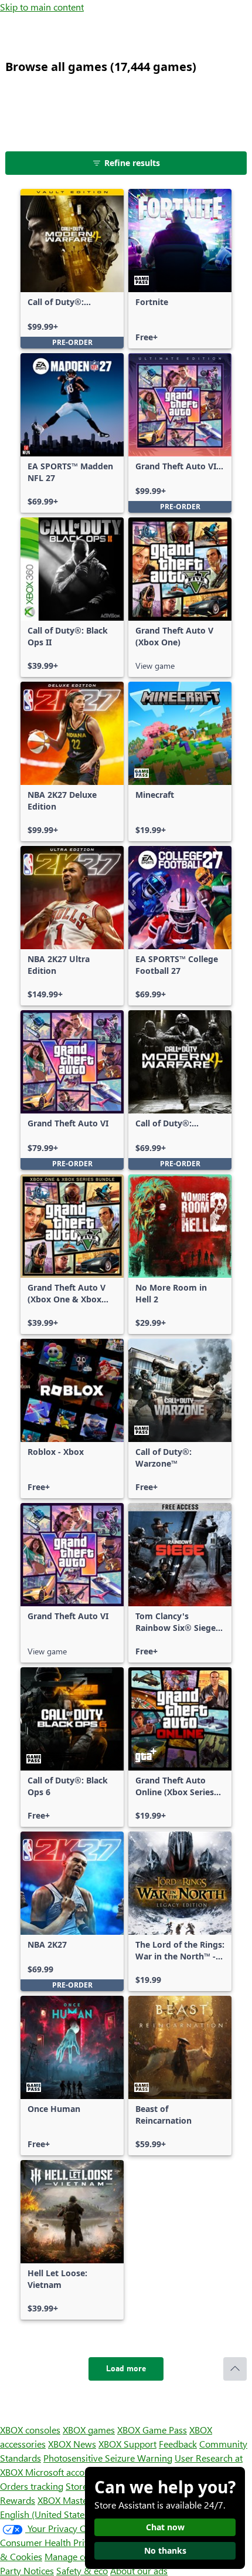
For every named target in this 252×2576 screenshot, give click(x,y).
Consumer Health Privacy (51, 2542)
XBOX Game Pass (152, 2430)
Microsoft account (62, 2472)
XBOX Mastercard (73, 2500)
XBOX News (72, 2444)
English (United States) (46, 2514)
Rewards (18, 2500)
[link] (72, 269)
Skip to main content (42, 7)
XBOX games (89, 2430)
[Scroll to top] (235, 2369)
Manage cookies (77, 2556)
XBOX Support (127, 2444)
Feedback (178, 2444)
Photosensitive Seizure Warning (108, 2458)
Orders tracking (32, 2486)
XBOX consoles (30, 2430)
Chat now (165, 2527)
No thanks (165, 2550)
